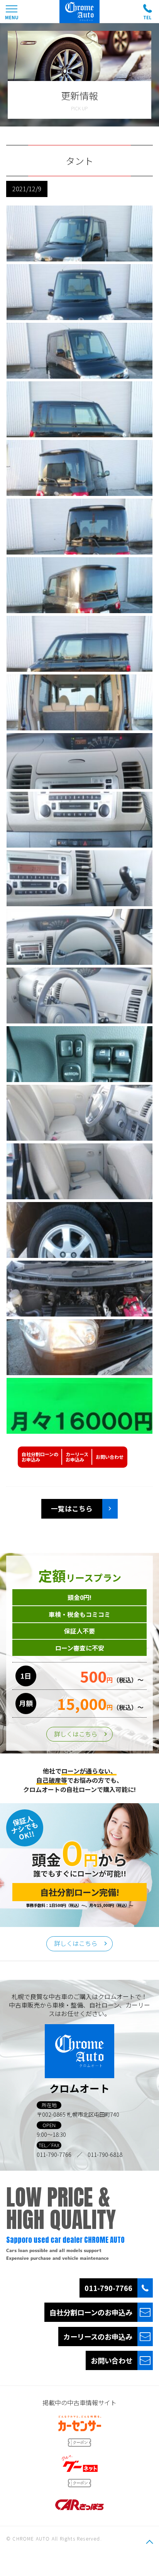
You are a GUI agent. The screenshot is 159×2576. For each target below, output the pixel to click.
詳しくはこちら (76, 1734)
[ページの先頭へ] (149, 2542)
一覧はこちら (72, 1508)
